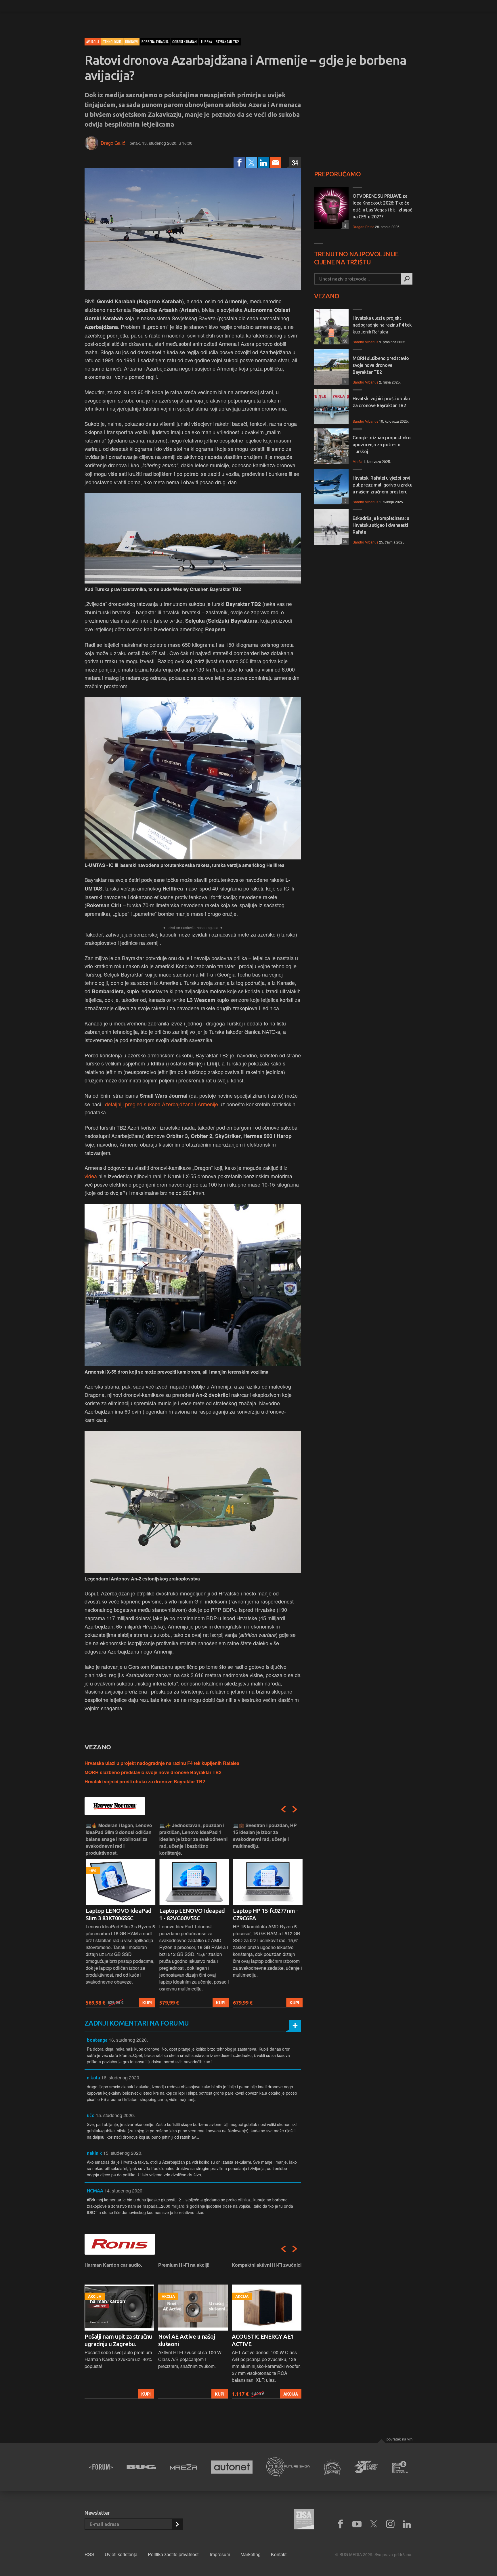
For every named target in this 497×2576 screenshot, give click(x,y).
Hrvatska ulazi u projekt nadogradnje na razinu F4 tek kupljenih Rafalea (162, 1763)
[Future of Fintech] (400, 2467)
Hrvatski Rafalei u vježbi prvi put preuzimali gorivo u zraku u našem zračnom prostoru (382, 485)
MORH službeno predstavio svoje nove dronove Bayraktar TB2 (153, 1772)
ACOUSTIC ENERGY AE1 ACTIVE (189, 2340)
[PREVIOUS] (283, 1809)
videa (91, 1176)
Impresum (220, 2554)
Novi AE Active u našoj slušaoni (113, 2340)
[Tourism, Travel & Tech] (366, 2467)
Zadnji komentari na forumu (137, 2023)
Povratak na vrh (399, 2439)
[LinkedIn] (263, 163)
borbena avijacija (155, 42)
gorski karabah (185, 42)
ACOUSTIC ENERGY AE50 (264, 2336)
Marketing (251, 2554)
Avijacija (93, 42)
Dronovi (131, 42)
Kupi (146, 2003)
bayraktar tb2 (227, 42)
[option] (119, 1915)
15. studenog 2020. (115, 2115)
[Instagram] (390, 2524)
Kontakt (279, 2554)
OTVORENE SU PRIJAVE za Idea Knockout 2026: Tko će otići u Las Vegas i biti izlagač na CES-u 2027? (382, 206)
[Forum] (101, 2467)
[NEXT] (295, 1809)
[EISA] (304, 2520)
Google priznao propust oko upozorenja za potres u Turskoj (382, 445)
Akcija (217, 2394)
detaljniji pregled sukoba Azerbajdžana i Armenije (161, 1104)
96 (344, 541)
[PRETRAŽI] (407, 279)
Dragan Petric (363, 227)
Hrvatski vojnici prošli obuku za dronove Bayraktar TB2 (145, 1781)
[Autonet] (232, 2467)
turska (206, 42)
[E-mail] (276, 163)
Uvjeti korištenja (121, 2554)
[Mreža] (183, 2467)
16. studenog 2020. (128, 2040)
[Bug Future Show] (288, 2467)
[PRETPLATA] (177, 2524)
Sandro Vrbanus (365, 342)
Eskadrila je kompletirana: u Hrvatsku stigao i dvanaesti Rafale (381, 525)
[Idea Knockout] (332, 2467)
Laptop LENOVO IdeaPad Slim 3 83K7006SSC (117, 1914)
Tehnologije (112, 42)
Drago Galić (113, 143)
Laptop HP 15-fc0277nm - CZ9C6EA (264, 1914)
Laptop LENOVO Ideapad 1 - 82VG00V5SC (191, 1914)
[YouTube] (357, 2524)
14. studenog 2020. (124, 2191)
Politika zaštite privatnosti (174, 2554)
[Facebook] (239, 163)
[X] (374, 2524)
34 (295, 163)
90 (344, 341)
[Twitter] (251, 163)
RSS (89, 2554)
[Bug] (141, 2467)
